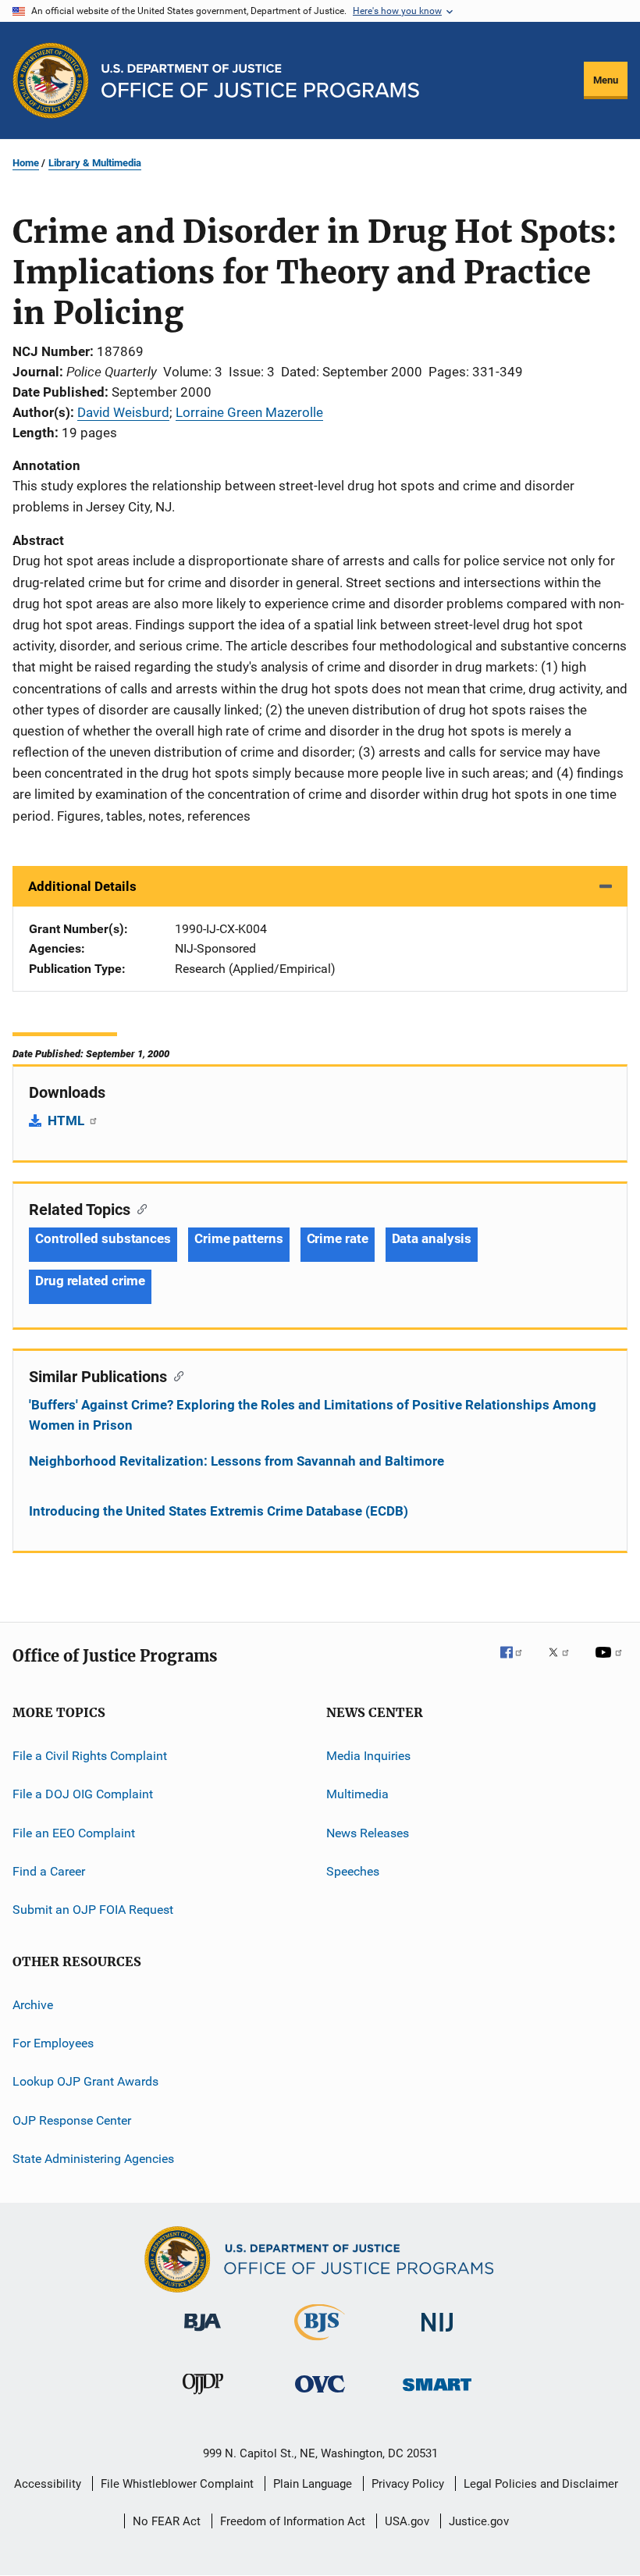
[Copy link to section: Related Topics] (139, 1208)
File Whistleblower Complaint (177, 2484)
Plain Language (313, 2484)
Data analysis (432, 1238)
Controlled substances (103, 1238)
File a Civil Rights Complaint (90, 1756)
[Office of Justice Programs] (51, 80)
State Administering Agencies (93, 2159)
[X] (564, 1663)
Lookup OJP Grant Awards (85, 2081)
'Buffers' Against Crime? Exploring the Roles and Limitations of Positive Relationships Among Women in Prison (313, 1415)
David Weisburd (123, 412)
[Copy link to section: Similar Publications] (175, 1375)
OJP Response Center (72, 2120)
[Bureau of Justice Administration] (203, 2334)
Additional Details (82, 886)
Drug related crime (90, 1281)
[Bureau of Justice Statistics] (320, 2343)
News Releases (368, 1832)
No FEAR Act (167, 2521)
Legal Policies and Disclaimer (541, 2484)
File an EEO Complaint (74, 1832)
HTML (68, 1121)
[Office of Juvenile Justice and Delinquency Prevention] (203, 2397)
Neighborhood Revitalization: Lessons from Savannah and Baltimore (236, 1461)
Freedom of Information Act (293, 2521)
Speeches (353, 1871)
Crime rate (338, 1238)
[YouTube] (611, 1663)
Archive (33, 2004)
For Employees (53, 2043)
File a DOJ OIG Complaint (83, 1794)
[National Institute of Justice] (437, 2334)
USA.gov (407, 2521)
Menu (606, 80)
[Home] (260, 81)
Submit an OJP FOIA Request (93, 1910)
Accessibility (48, 2484)
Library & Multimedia (95, 163)
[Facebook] (517, 1663)
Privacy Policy (408, 2484)
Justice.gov (479, 2521)
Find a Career (49, 1871)
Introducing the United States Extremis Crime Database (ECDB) (219, 1511)
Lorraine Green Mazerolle (249, 412)
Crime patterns (239, 1238)
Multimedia (357, 1794)
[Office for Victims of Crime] (320, 2395)
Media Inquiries (368, 1756)
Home (26, 163)
